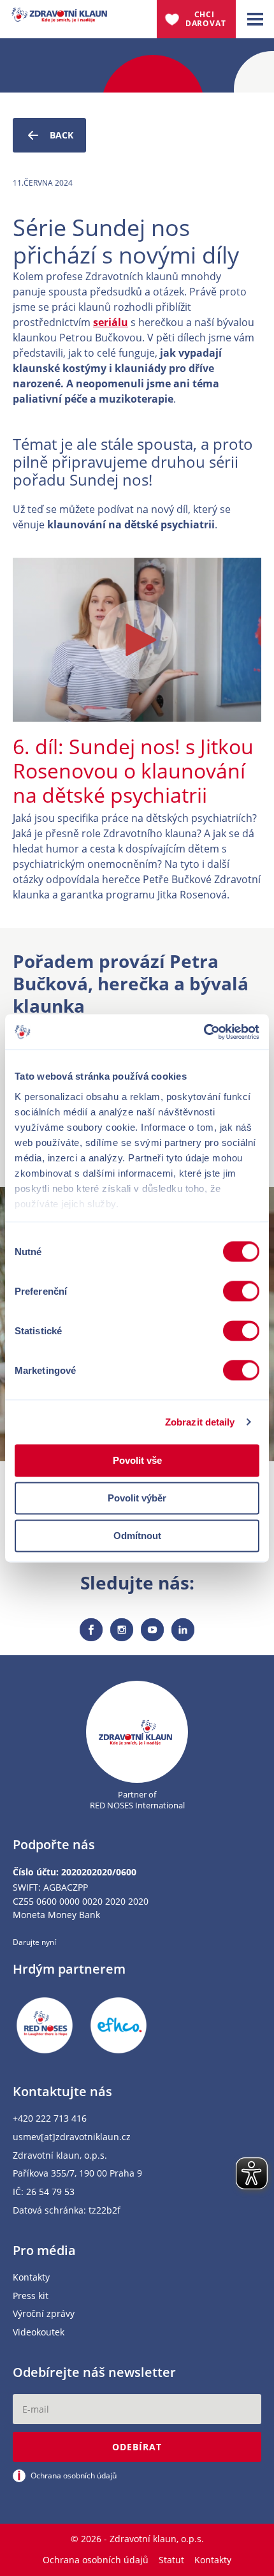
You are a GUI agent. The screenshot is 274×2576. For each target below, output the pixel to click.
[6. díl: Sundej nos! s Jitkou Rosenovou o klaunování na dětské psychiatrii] (137, 640)
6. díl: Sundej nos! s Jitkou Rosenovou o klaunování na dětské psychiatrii (133, 771)
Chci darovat (206, 19)
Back (61, 135)
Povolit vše (137, 1460)
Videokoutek (39, 2333)
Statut (171, 2560)
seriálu (111, 322)
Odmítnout (137, 1536)
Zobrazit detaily (200, 1422)
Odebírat (137, 2447)
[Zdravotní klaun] (59, 15)
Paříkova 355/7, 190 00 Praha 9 (77, 2174)
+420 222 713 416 (50, 2119)
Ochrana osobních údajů (96, 2560)
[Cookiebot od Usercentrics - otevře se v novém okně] (204, 1032)
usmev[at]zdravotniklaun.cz (72, 2137)
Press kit (31, 2296)
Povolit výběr (137, 1498)
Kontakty (31, 2278)
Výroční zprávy (44, 2314)
